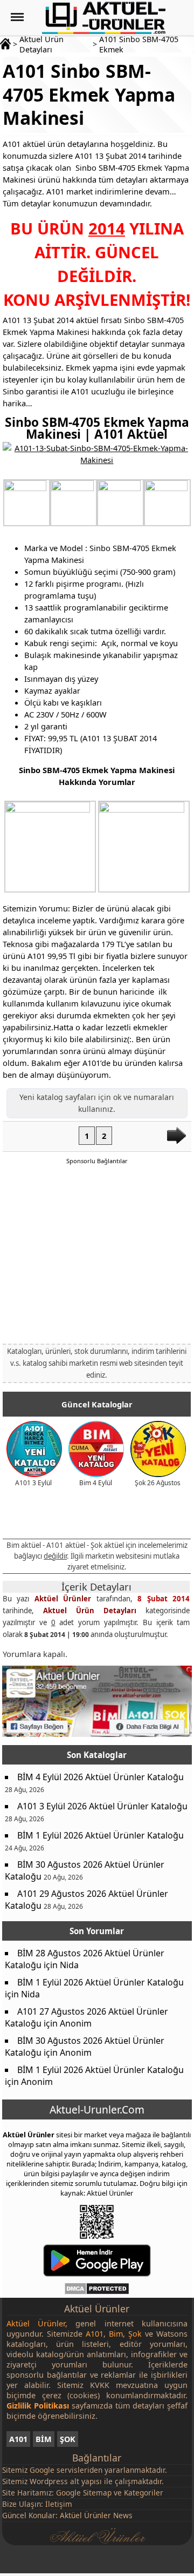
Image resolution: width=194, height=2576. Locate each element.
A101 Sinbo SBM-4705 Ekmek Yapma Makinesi (89, 94)
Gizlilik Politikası (38, 2406)
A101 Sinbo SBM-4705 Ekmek (139, 44)
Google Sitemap (84, 2493)
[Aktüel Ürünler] (104, 18)
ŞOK (68, 2439)
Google (42, 2470)
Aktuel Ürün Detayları (41, 44)
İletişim (59, 2504)
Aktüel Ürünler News (96, 2515)
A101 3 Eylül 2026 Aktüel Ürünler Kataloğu (102, 1806)
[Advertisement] (97, 1253)
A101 (18, 2439)
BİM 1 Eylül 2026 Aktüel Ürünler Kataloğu (101, 1835)
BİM (44, 2439)
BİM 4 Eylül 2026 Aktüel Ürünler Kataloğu (101, 1777)
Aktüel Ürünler (63, 1599)
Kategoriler (144, 2493)
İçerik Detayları (96, 1587)
